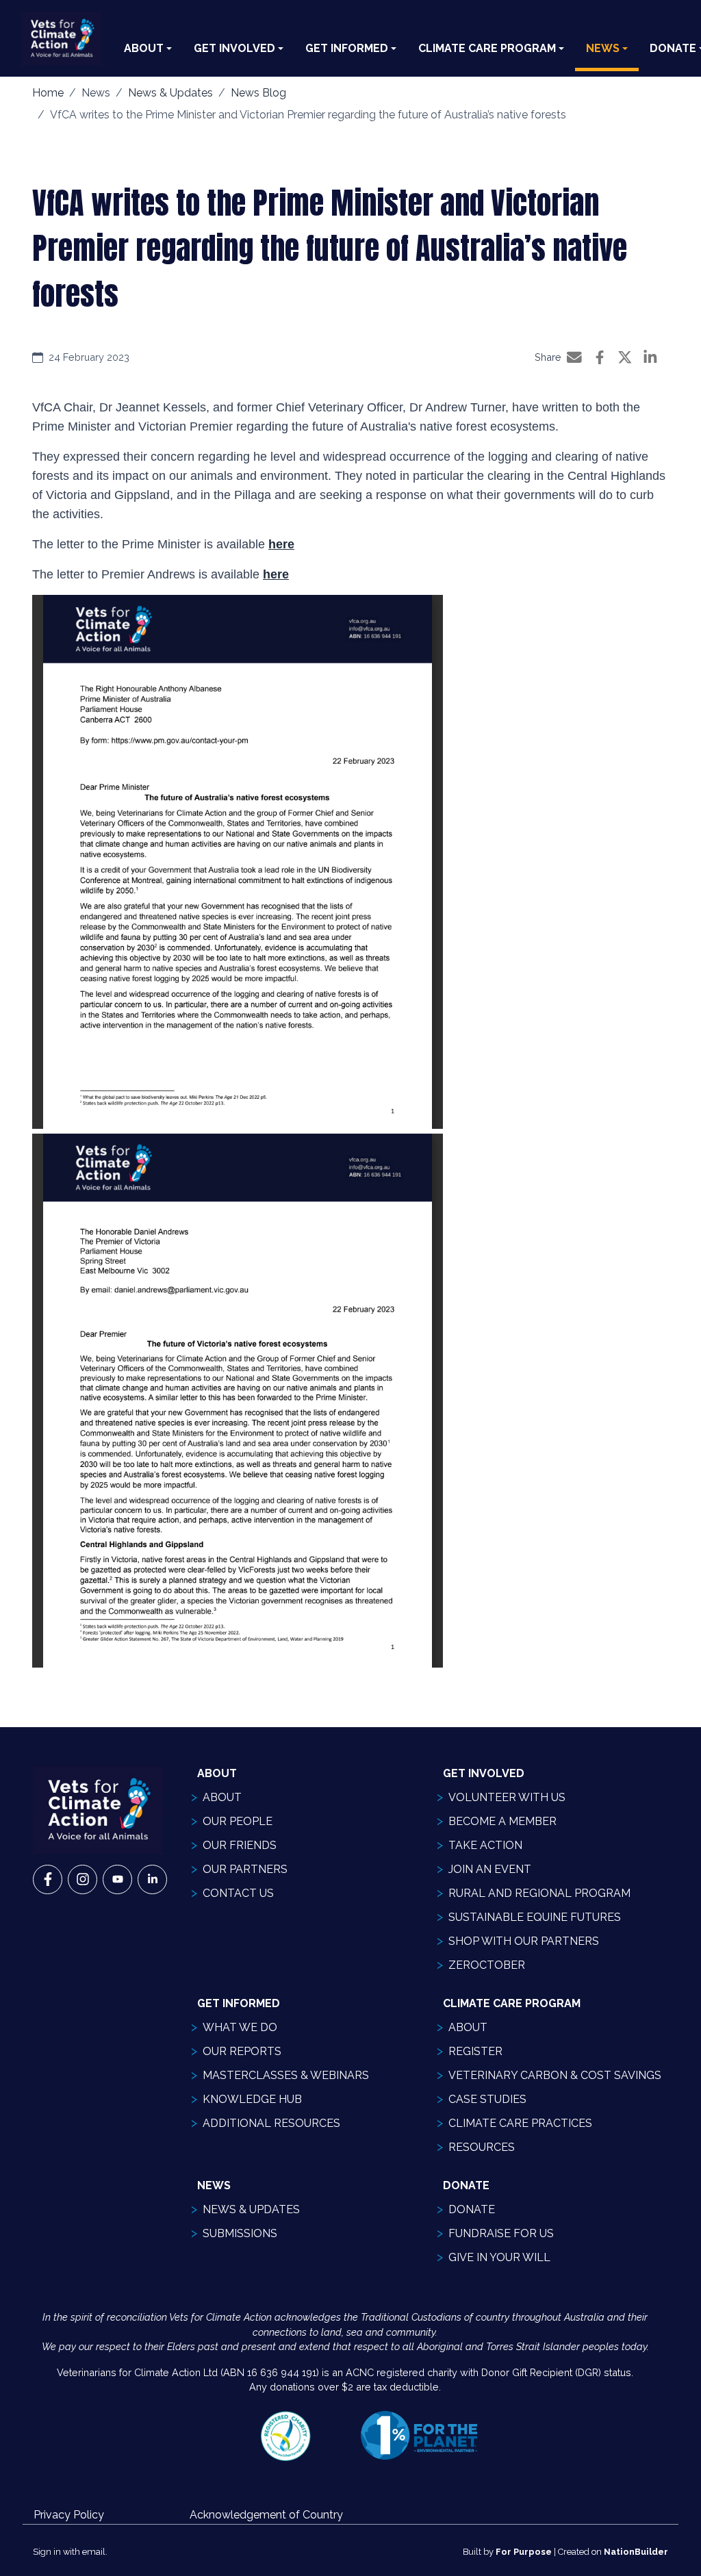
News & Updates (170, 93)
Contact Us (238, 1893)
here (281, 544)
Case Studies (487, 2099)
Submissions (240, 2233)
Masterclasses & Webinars (286, 2075)
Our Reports (242, 2051)
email (94, 2552)
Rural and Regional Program (539, 1893)
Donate (472, 2209)
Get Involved (234, 48)
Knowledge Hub (252, 2099)
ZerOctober (487, 1965)
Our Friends (240, 1845)
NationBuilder (636, 2552)
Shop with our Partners (524, 1941)
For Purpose (524, 2552)
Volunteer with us (507, 1797)
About (144, 48)
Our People (238, 1821)
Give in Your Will (499, 2257)
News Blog (258, 93)
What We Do (240, 2027)
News (603, 48)
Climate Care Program (487, 48)
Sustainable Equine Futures (535, 1917)
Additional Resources (271, 2123)
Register (475, 2051)
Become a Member (502, 1821)
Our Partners (245, 1869)
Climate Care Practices (520, 2123)
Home (48, 93)
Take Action (485, 1845)
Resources (482, 2147)
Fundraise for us (501, 2233)
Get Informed (347, 48)
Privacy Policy (69, 2515)
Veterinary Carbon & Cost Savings (555, 2075)
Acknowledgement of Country (266, 2515)
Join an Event (490, 1869)
